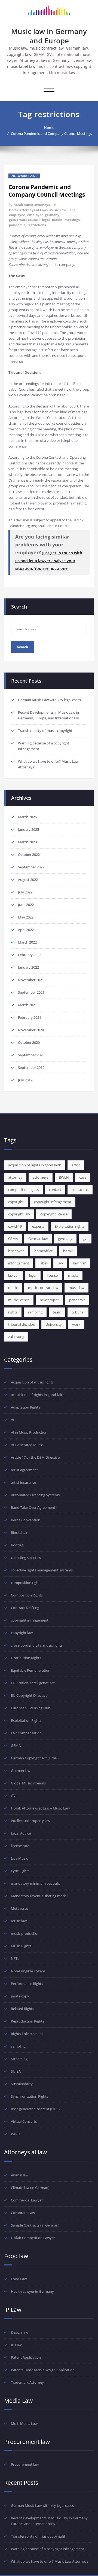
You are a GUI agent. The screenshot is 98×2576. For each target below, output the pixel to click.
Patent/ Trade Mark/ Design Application (43, 2370)
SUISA (16, 2071)
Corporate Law (23, 2213)
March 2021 (27, 1005)
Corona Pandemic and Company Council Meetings (51, 133)
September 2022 (31, 867)
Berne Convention (26, 1520)
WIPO (16, 2134)
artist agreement (24, 1470)
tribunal (78, 1312)
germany (52, 215)
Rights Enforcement (27, 2034)
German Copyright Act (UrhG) (35, 1758)
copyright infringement (53, 1202)
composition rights (23, 1190)
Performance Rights (27, 1984)
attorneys (41, 1177)
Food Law (19, 2279)
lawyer (13, 1275)
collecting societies (26, 1558)
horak (68, 1251)
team (57, 1312)
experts (38, 1226)
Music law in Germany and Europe (49, 36)
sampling (35, 1312)
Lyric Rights (20, 1871)
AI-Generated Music (27, 1445)
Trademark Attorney (27, 2382)
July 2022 (25, 892)
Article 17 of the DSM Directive (35, 1457)
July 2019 (25, 1080)
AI (13, 1420)
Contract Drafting (25, 1608)
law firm (80, 1263)
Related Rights (22, 2009)
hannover (16, 1251)
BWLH (64, 1177)
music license (19, 1300)
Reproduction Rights (27, 2021)
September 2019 (31, 1067)
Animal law (20, 2175)
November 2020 (31, 1030)
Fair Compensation (26, 1733)
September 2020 (31, 1055)
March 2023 (27, 842)
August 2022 (28, 880)
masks (57, 220)
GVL (14, 1796)
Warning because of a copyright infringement (48, 2549)
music (13, 1288)
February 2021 (30, 1017)
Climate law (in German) (30, 2188)
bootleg (17, 1545)
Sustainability (22, 2084)
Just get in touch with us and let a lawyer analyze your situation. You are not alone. (49, 561)
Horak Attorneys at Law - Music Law (38, 210)
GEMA (13, 1239)
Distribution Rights (26, 1658)
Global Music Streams (28, 1783)
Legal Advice (21, 1833)
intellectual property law (30, 1821)
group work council (24, 220)
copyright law (19, 1214)
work (76, 1324)
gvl (85, 1239)
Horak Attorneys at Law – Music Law (40, 1808)
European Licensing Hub (31, 1708)
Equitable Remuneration (31, 1670)
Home (49, 127)
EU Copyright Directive (29, 1695)
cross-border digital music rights (37, 1645)
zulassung (16, 1337)
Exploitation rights (70, 1226)
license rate (20, 1846)
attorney (15, 1177)
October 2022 (29, 854)
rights (13, 1312)
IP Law (16, 2345)
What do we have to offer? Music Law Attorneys (50, 2561)
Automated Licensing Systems (35, 1495)
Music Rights (21, 1946)
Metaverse (19, 1908)
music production (25, 1933)
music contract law (43, 1288)
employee (17, 215)
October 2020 (29, 1042)
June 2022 (26, 905)
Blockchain (20, 1532)
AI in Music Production (29, 1432)
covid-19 (15, 1226)
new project (49, 1300)
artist (76, 1165)
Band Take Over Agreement (33, 1507)
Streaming (19, 2059)
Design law (19, 2332)
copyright (16, 1202)
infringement (19, 1263)
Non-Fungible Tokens (28, 1971)
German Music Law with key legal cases (49, 700)
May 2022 (26, 917)
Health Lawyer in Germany (32, 2291)
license (52, 1275)
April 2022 (26, 930)
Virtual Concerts (24, 2121)
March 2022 (27, 942)
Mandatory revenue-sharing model (39, 1896)
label (43, 1263)
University (54, 1324)
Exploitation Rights (26, 1720)
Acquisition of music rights (32, 1382)
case (83, 1177)
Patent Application (26, 2357)
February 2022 (30, 955)
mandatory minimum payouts (35, 1883)
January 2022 (28, 967)
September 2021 (31, 992)
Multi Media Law (24, 2423)
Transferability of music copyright (45, 731)
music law (76, 1288)
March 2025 (27, 817)
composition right (25, 1583)
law (60, 1263)
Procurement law (25, 2464)
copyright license (54, 1214)
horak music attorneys (32, 205)
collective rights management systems (42, 1570)
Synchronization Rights (30, 2096)
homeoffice (44, 1251)
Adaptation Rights (25, 1407)
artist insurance (23, 1482)
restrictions (37, 225)
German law (38, 1239)
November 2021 (31, 980)
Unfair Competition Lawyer (33, 2238)
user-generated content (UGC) (35, 2109)
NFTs (15, 1958)
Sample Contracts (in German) (35, 2225)
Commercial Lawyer (27, 2200)
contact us (80, 1190)
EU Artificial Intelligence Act (33, 1683)
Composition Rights (27, 1595)
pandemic (17, 225)
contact (55, 1190)
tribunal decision (22, 1324)
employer (35, 215)
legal (46, 220)
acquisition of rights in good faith (35, 1165)
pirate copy (20, 1996)
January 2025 (28, 829)
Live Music (19, 1858)
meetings (72, 220)
